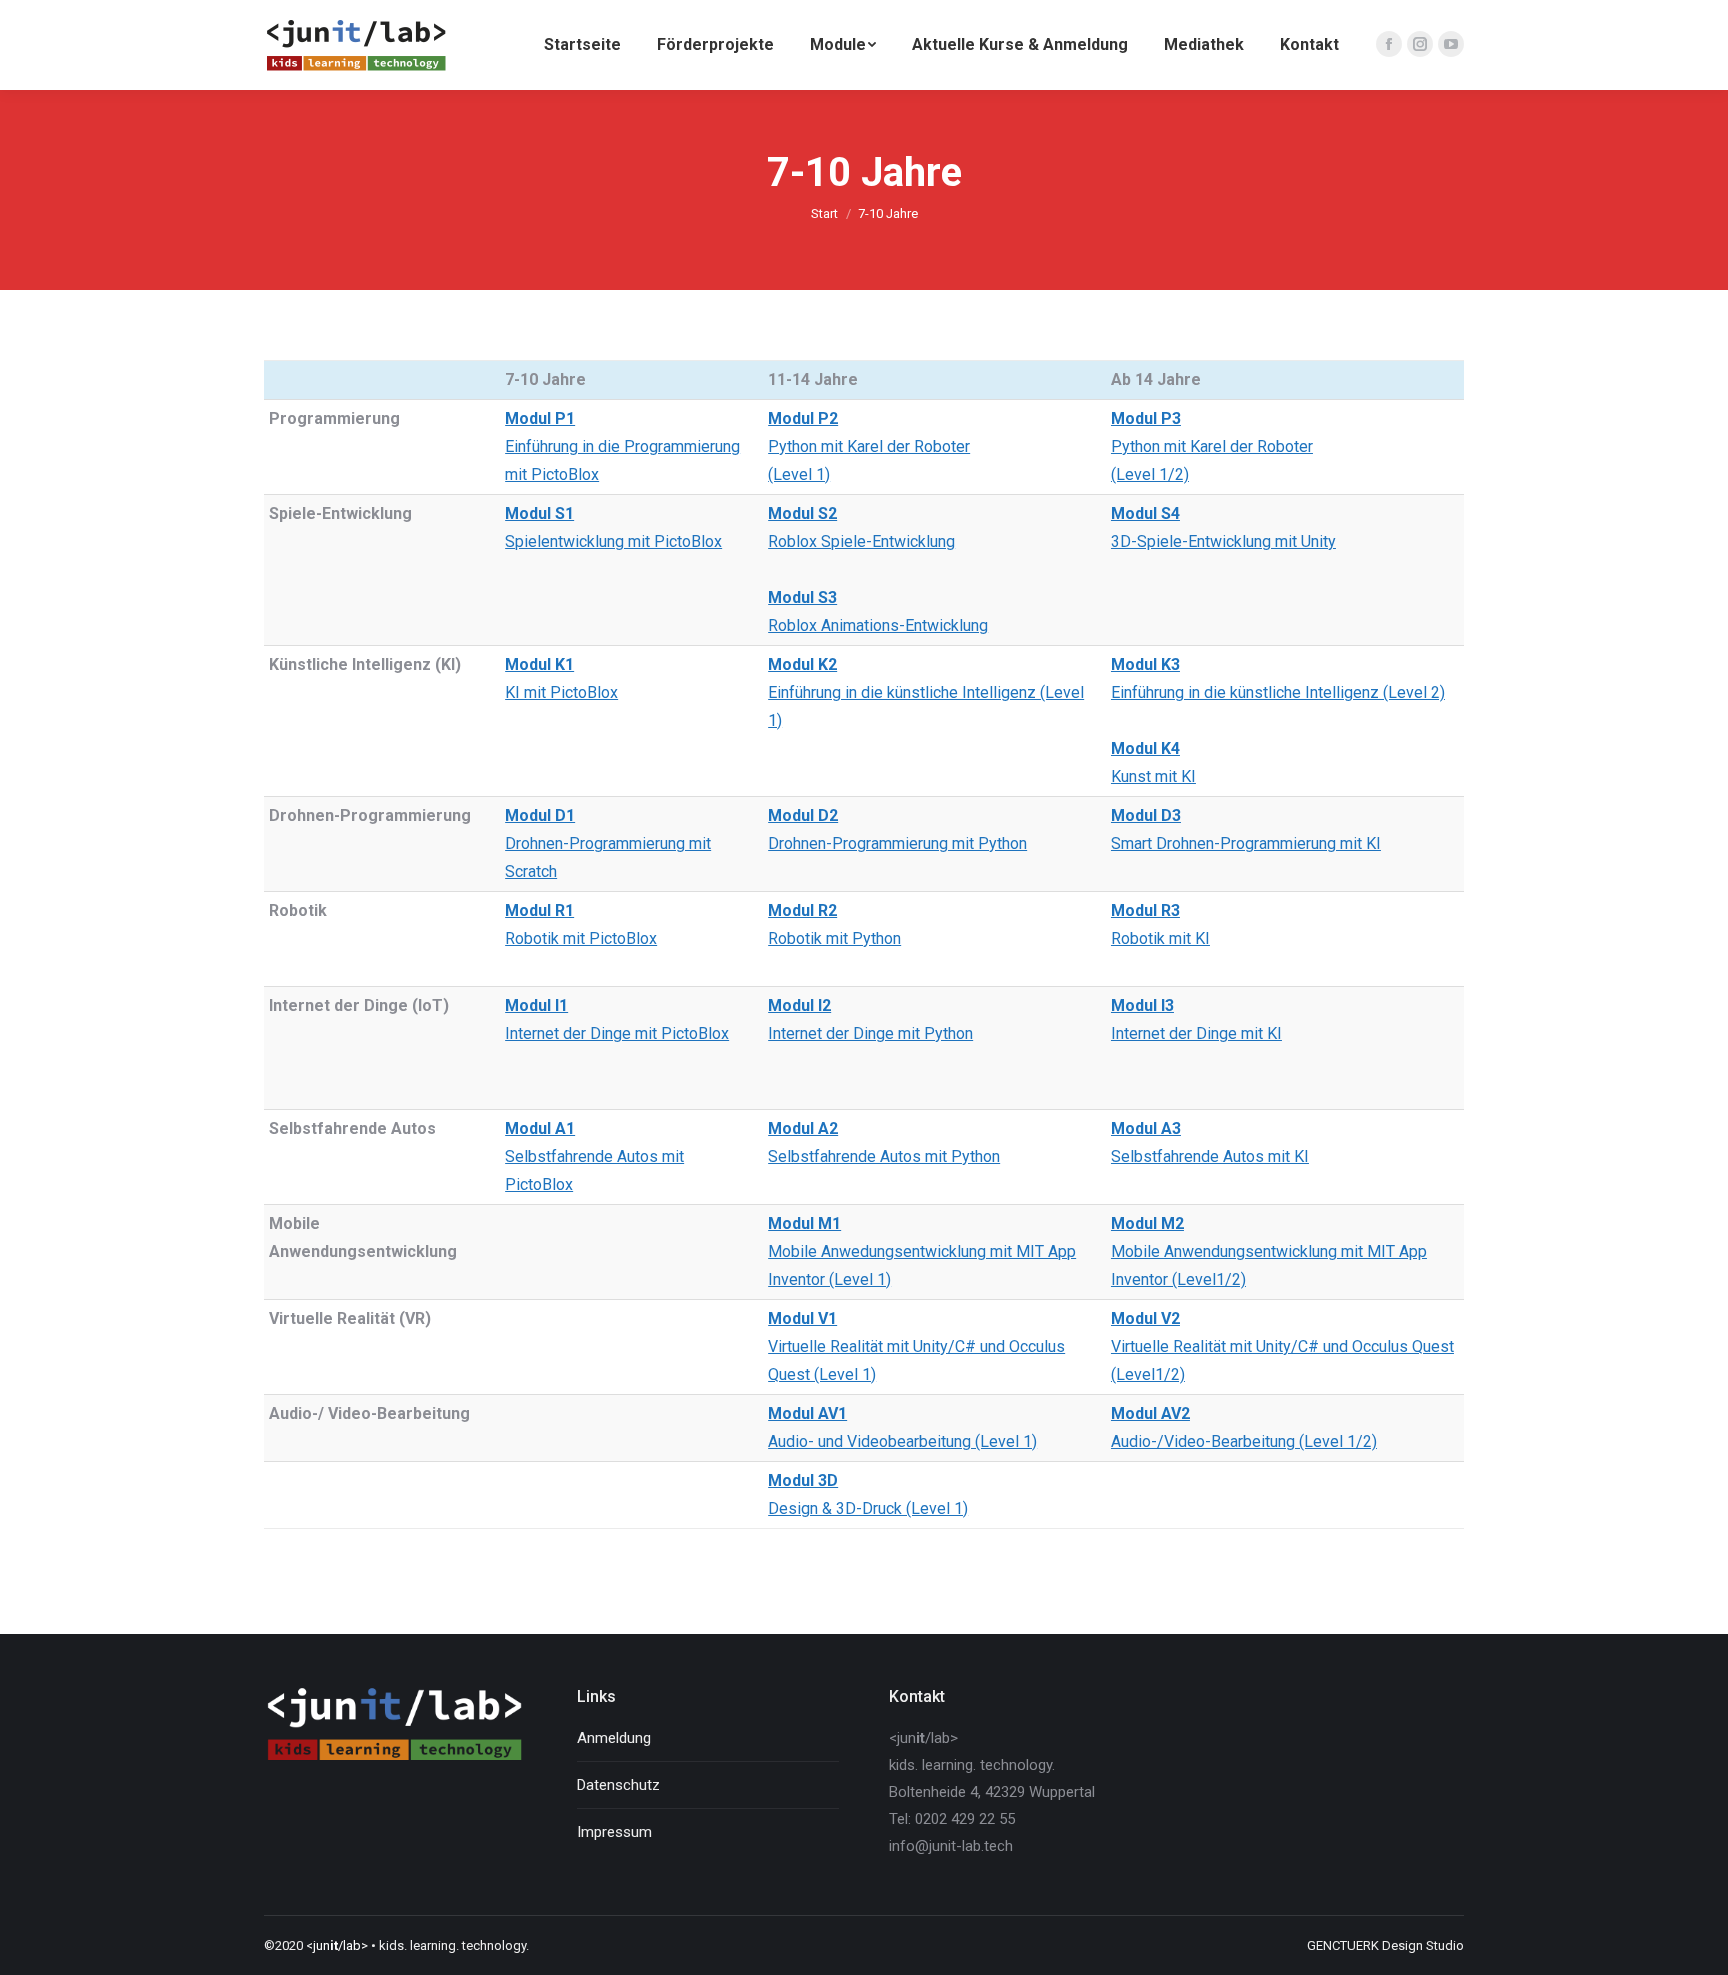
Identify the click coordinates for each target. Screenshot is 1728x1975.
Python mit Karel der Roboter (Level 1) (869, 446)
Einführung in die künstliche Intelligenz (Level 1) (926, 692)
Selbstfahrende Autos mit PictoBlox (594, 1156)
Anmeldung (614, 1738)
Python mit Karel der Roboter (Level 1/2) (1212, 446)
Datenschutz (618, 1785)
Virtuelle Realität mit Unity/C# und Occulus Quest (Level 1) (916, 1346)
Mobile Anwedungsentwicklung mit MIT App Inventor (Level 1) (922, 1251)
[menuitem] (582, 45)
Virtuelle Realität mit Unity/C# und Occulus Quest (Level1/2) (1282, 1346)
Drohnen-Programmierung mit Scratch (608, 843)
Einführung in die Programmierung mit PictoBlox (622, 446)
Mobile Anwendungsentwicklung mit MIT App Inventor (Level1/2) (1269, 1251)
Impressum (614, 1832)
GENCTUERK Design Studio (1385, 1945)
